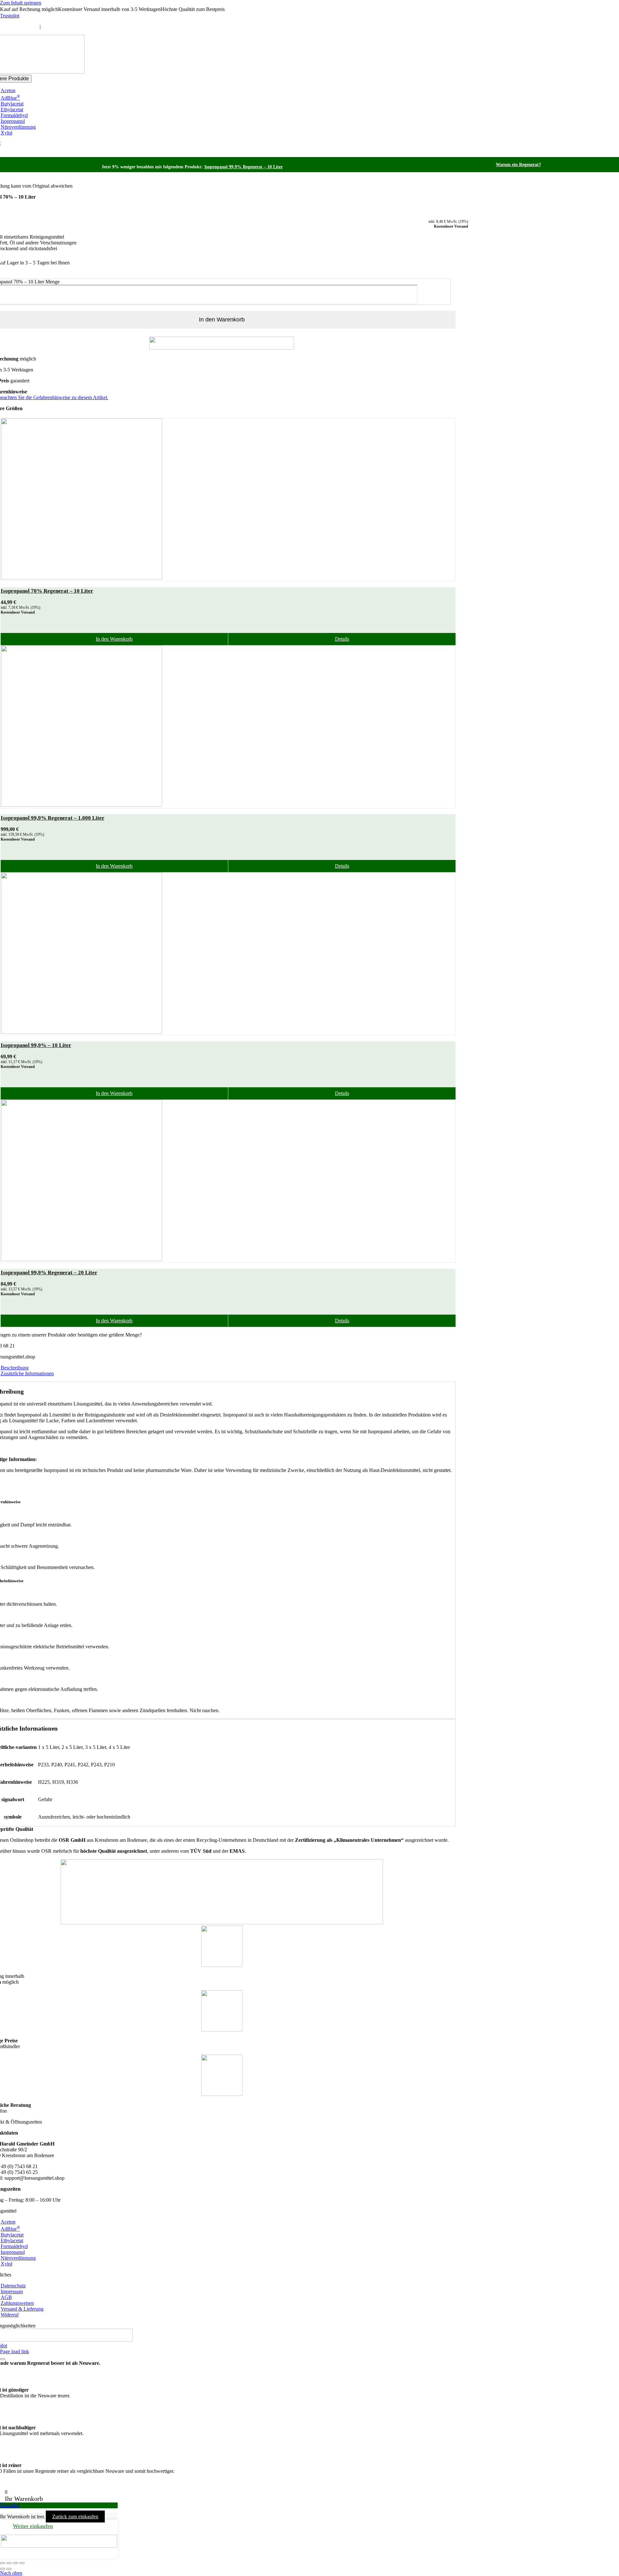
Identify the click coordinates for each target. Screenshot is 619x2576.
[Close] (3, 2359)
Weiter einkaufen (33, 2526)
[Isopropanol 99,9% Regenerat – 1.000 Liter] (228, 727)
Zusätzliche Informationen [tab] (27, 1373)
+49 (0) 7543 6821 (19, 27)
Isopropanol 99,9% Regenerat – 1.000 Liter (53, 818)
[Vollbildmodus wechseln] (9, 2563)
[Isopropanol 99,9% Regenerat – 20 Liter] (228, 1181)
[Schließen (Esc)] (22, 2563)
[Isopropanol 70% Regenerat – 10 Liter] (228, 499)
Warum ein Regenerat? (518, 165)
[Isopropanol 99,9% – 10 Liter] (228, 954)
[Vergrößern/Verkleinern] (3, 2563)
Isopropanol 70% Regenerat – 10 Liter (47, 591)
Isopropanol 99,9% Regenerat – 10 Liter (244, 167)
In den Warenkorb (114, 639)
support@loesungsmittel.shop (72, 27)
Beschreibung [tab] (15, 1368)
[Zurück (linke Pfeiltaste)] (3, 2569)
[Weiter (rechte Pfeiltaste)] (9, 2569)
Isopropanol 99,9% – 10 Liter (36, 1045)
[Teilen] (15, 2563)
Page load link (15, 2351)
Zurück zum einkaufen (75, 2517)
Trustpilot (10, 16)
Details (342, 639)
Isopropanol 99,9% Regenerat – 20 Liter (49, 1273)
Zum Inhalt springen (21, 3)
